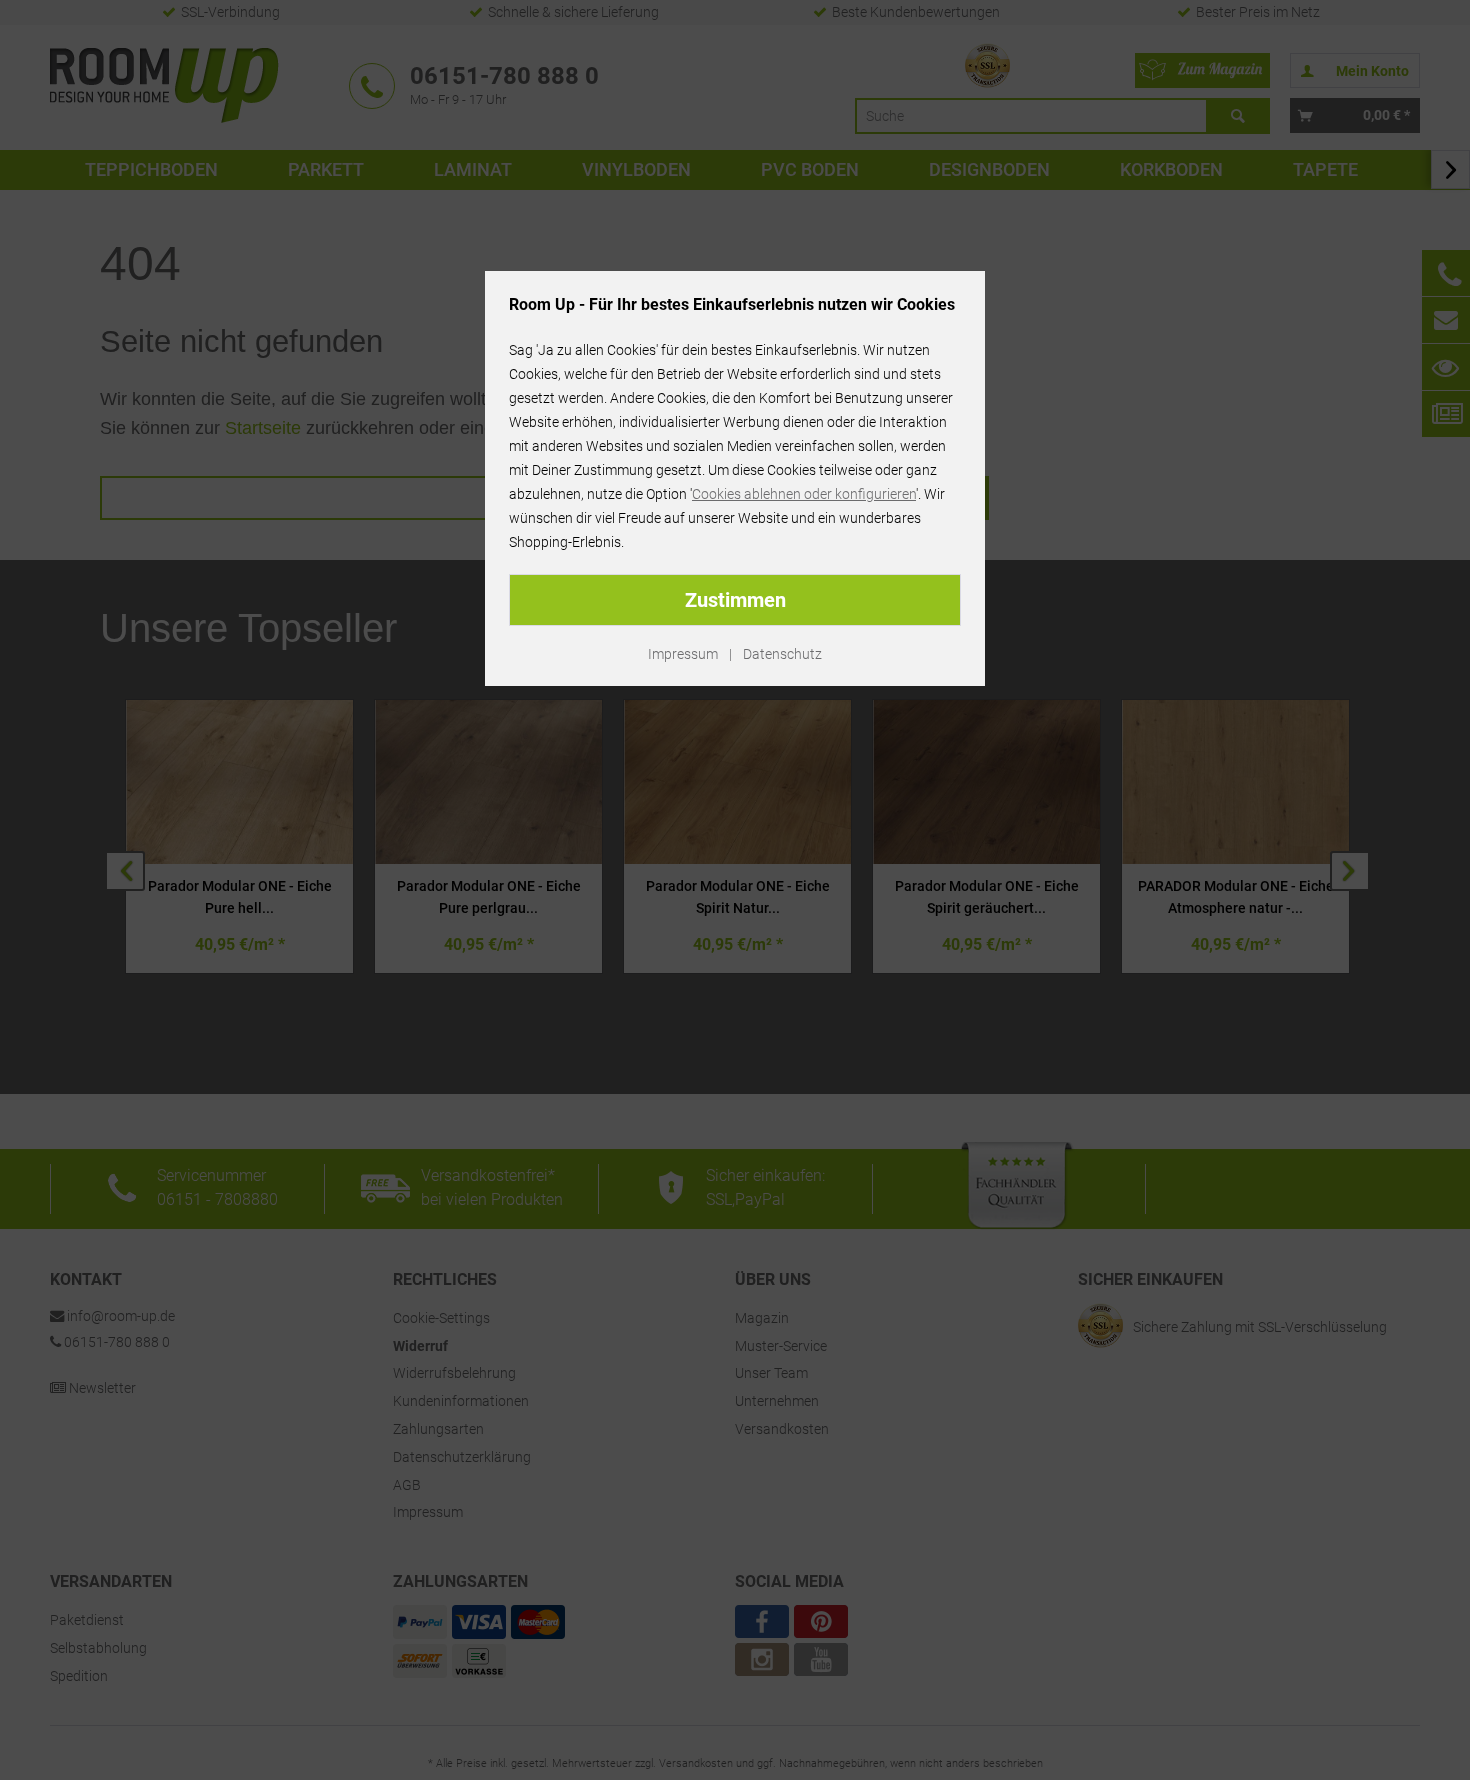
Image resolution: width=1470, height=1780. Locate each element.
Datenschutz (782, 654)
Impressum (683, 654)
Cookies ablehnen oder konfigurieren (804, 494)
